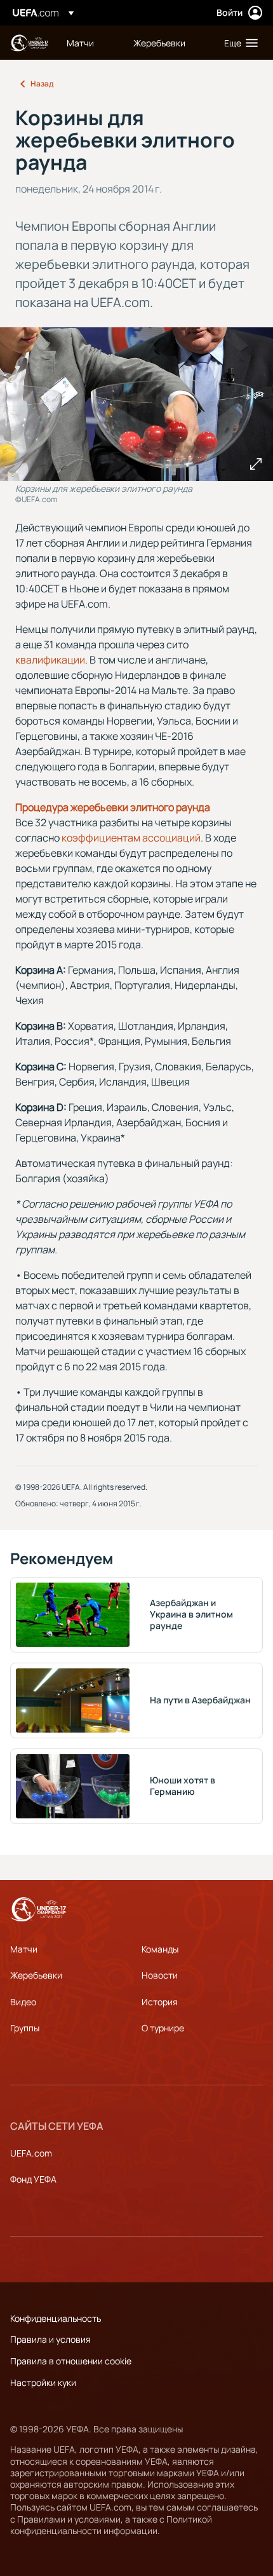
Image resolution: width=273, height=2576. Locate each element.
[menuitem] (89, 43)
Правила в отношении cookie (71, 2361)
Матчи (24, 1949)
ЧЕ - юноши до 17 (29, 43)
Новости (160, 1975)
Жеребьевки (36, 1975)
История (160, 2002)
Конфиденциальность (56, 2318)
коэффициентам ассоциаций (131, 838)
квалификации (50, 660)
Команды (160, 1949)
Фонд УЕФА (33, 2179)
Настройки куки (43, 2382)
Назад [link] (42, 84)
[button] (238, 43)
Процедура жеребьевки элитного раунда (113, 807)
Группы (25, 2028)
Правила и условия (50, 2339)
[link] (80, 43)
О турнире (163, 2028)
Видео (23, 2002)
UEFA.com (31, 2153)
